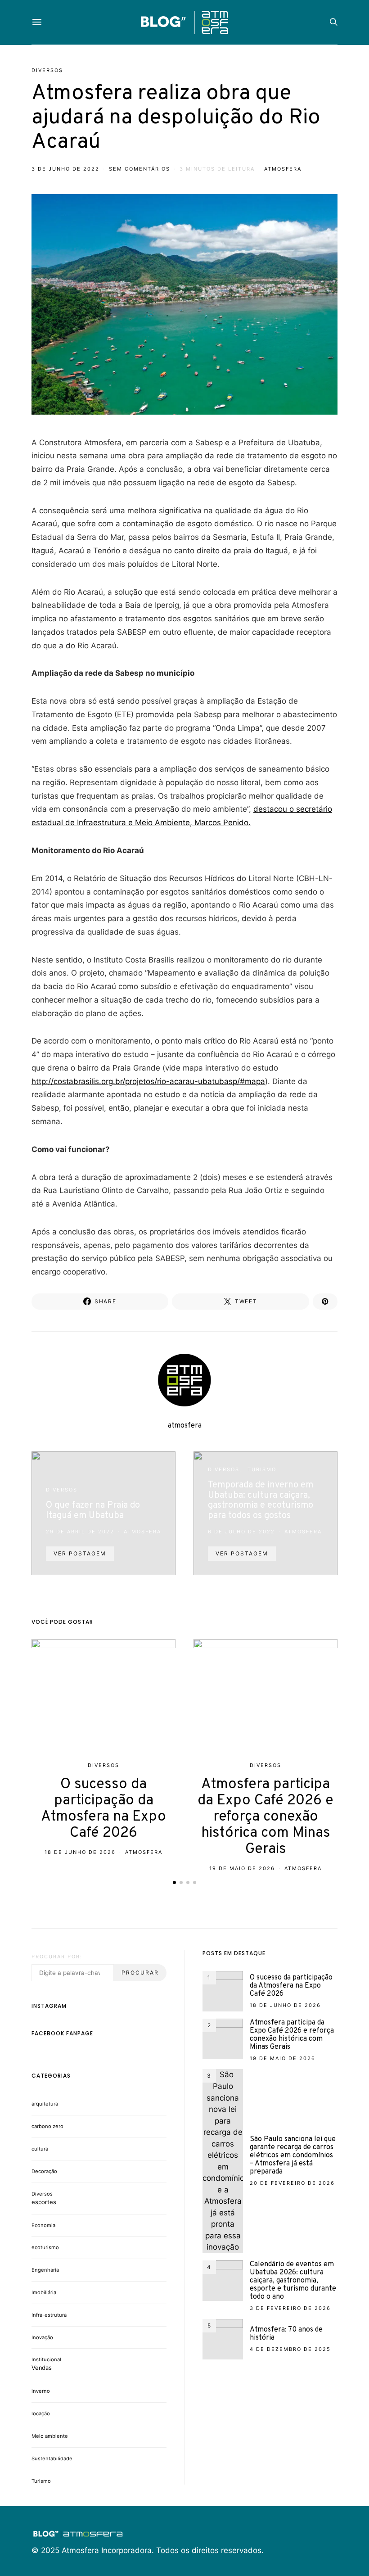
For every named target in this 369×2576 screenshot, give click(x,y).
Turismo (262, 1469)
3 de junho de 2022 (65, 169)
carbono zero (47, 2126)
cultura (40, 2149)
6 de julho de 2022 (241, 1532)
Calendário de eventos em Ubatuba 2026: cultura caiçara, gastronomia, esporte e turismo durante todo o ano (293, 2281)
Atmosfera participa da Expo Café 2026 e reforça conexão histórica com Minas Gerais (265, 1817)
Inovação (42, 2337)
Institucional (46, 2359)
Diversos (47, 70)
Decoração (44, 2171)
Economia (43, 2225)
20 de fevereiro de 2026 (292, 2183)
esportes (44, 2202)
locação (41, 2413)
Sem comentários (139, 169)
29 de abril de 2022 (80, 1532)
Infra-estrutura (49, 2315)
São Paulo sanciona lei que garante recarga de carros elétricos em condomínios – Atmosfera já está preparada (293, 2156)
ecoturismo (45, 2247)
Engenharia (45, 2270)
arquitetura (45, 2104)
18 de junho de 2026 (80, 1852)
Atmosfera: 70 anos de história (286, 2334)
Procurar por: (57, 1957)
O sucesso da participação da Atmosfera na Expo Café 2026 (103, 1809)
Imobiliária (44, 2292)
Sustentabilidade (52, 2458)
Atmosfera (303, 1532)
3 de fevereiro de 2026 (290, 2308)
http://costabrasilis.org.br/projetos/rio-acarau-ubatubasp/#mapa (148, 1081)
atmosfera (283, 169)
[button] (174, 1882)
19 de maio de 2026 (242, 1868)
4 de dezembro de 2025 (290, 2349)
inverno (41, 2391)
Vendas (42, 2368)
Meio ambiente (50, 2436)
